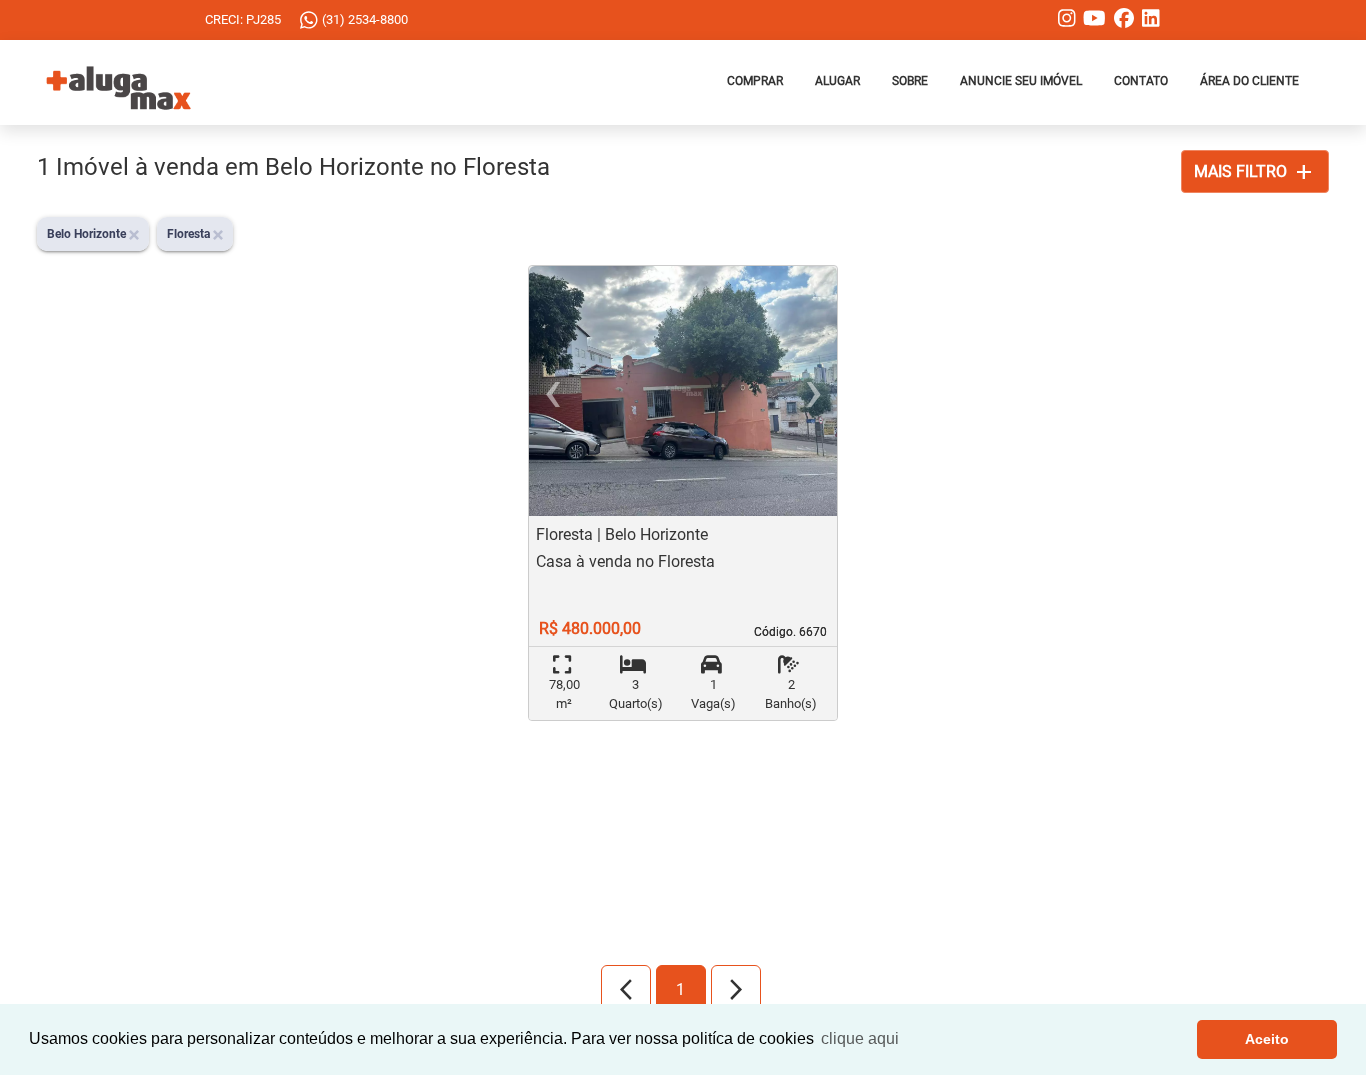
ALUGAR (837, 81)
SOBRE (910, 81)
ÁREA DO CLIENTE (1249, 81)
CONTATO (1141, 81)
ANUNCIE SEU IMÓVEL (1021, 81)
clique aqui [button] (860, 1038)
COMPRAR (755, 81)
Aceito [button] (1267, 1039)
